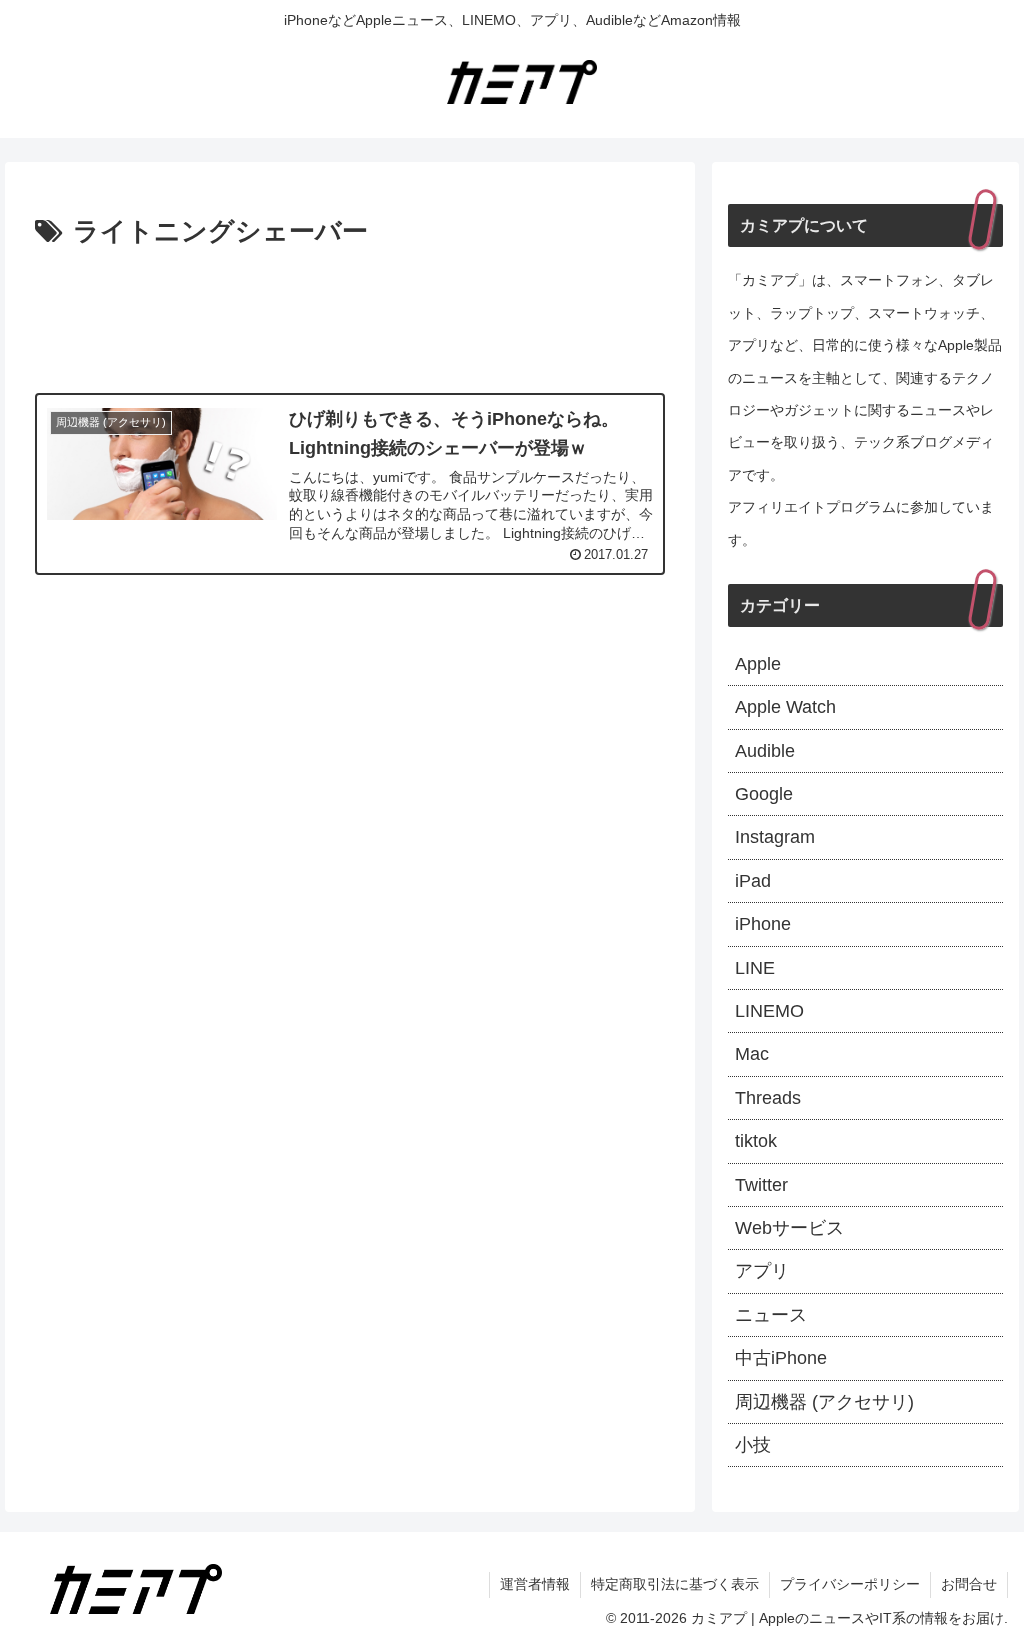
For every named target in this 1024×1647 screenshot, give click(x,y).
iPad (753, 881)
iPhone (763, 924)
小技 (753, 1445)
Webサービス (789, 1228)
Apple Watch (785, 707)
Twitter (761, 1185)
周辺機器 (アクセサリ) (824, 1402)
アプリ (762, 1271)
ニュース (771, 1315)
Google (764, 794)
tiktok (756, 1141)
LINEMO (769, 1011)
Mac (752, 1054)
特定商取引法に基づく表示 (675, 1584)
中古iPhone (781, 1358)
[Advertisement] (350, 315)
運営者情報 (535, 1584)
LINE (755, 968)
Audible (765, 751)
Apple (758, 664)
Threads (768, 1098)
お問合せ (969, 1584)
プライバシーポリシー (850, 1584)
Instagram (775, 837)
